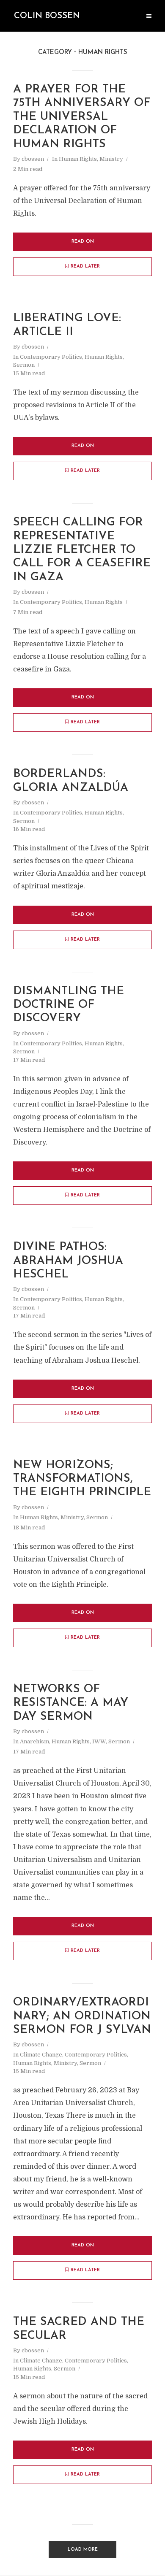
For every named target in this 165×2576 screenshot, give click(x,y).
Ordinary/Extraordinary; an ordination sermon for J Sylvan (82, 2016)
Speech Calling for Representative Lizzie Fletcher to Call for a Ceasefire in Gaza (82, 550)
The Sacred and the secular (79, 2329)
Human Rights (78, 159)
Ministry (111, 159)
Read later (85, 267)
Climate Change (41, 2055)
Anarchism (34, 1741)
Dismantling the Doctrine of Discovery (69, 1005)
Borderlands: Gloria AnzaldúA (71, 781)
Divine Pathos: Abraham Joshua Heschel (68, 1261)
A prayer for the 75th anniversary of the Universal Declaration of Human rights (82, 117)
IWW (99, 1741)
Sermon (24, 365)
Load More (83, 2550)
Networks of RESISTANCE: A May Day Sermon (71, 1703)
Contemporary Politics (51, 357)
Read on (83, 242)
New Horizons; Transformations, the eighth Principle (82, 1479)
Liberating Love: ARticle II (67, 325)
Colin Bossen (47, 16)
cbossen (33, 159)
